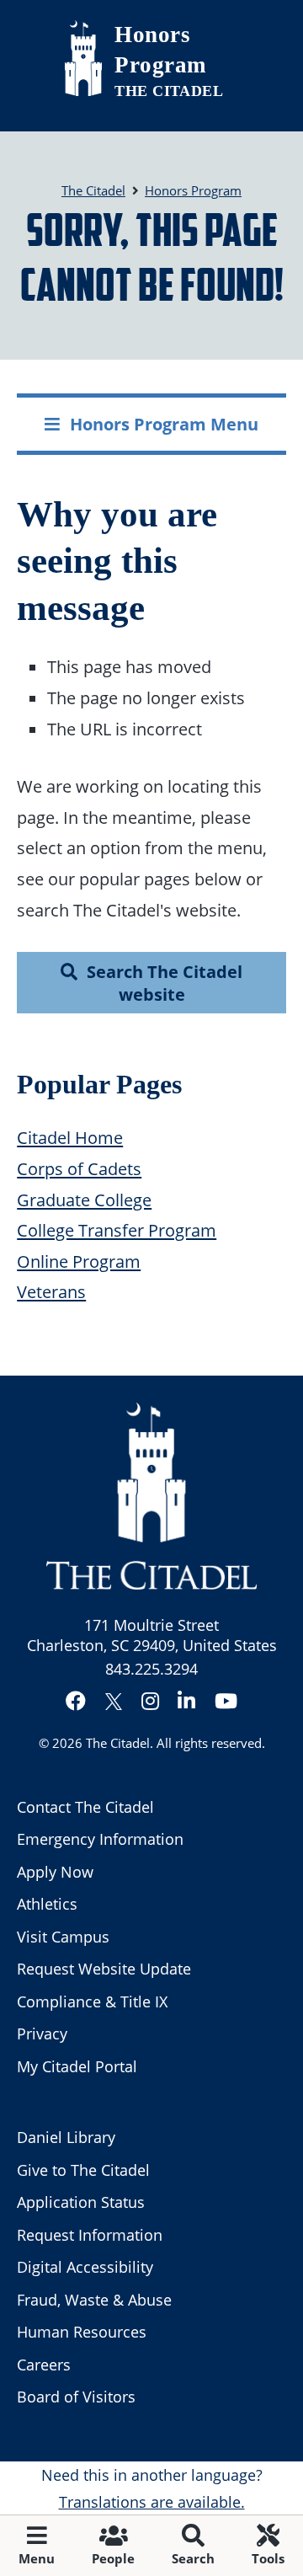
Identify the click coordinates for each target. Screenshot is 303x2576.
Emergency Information (100, 1839)
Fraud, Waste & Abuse (94, 2300)
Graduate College (84, 1200)
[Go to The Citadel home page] (83, 58)
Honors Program (160, 50)
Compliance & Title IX (92, 2001)
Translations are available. (152, 2502)
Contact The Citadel (85, 1807)
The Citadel (118, 1743)
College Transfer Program (117, 1230)
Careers (44, 2365)
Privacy (42, 2034)
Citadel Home (70, 1137)
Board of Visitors (76, 2397)
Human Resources (82, 2332)
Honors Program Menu (164, 424)
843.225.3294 (151, 1669)
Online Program (79, 1261)
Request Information (90, 2235)
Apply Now (55, 1872)
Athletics (47, 1904)
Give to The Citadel (83, 2170)
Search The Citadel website (165, 983)
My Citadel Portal (77, 2066)
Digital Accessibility (85, 2267)
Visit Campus (63, 1937)
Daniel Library (66, 2137)
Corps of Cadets (79, 1168)
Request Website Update (104, 1969)
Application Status (81, 2202)
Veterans (51, 1291)
